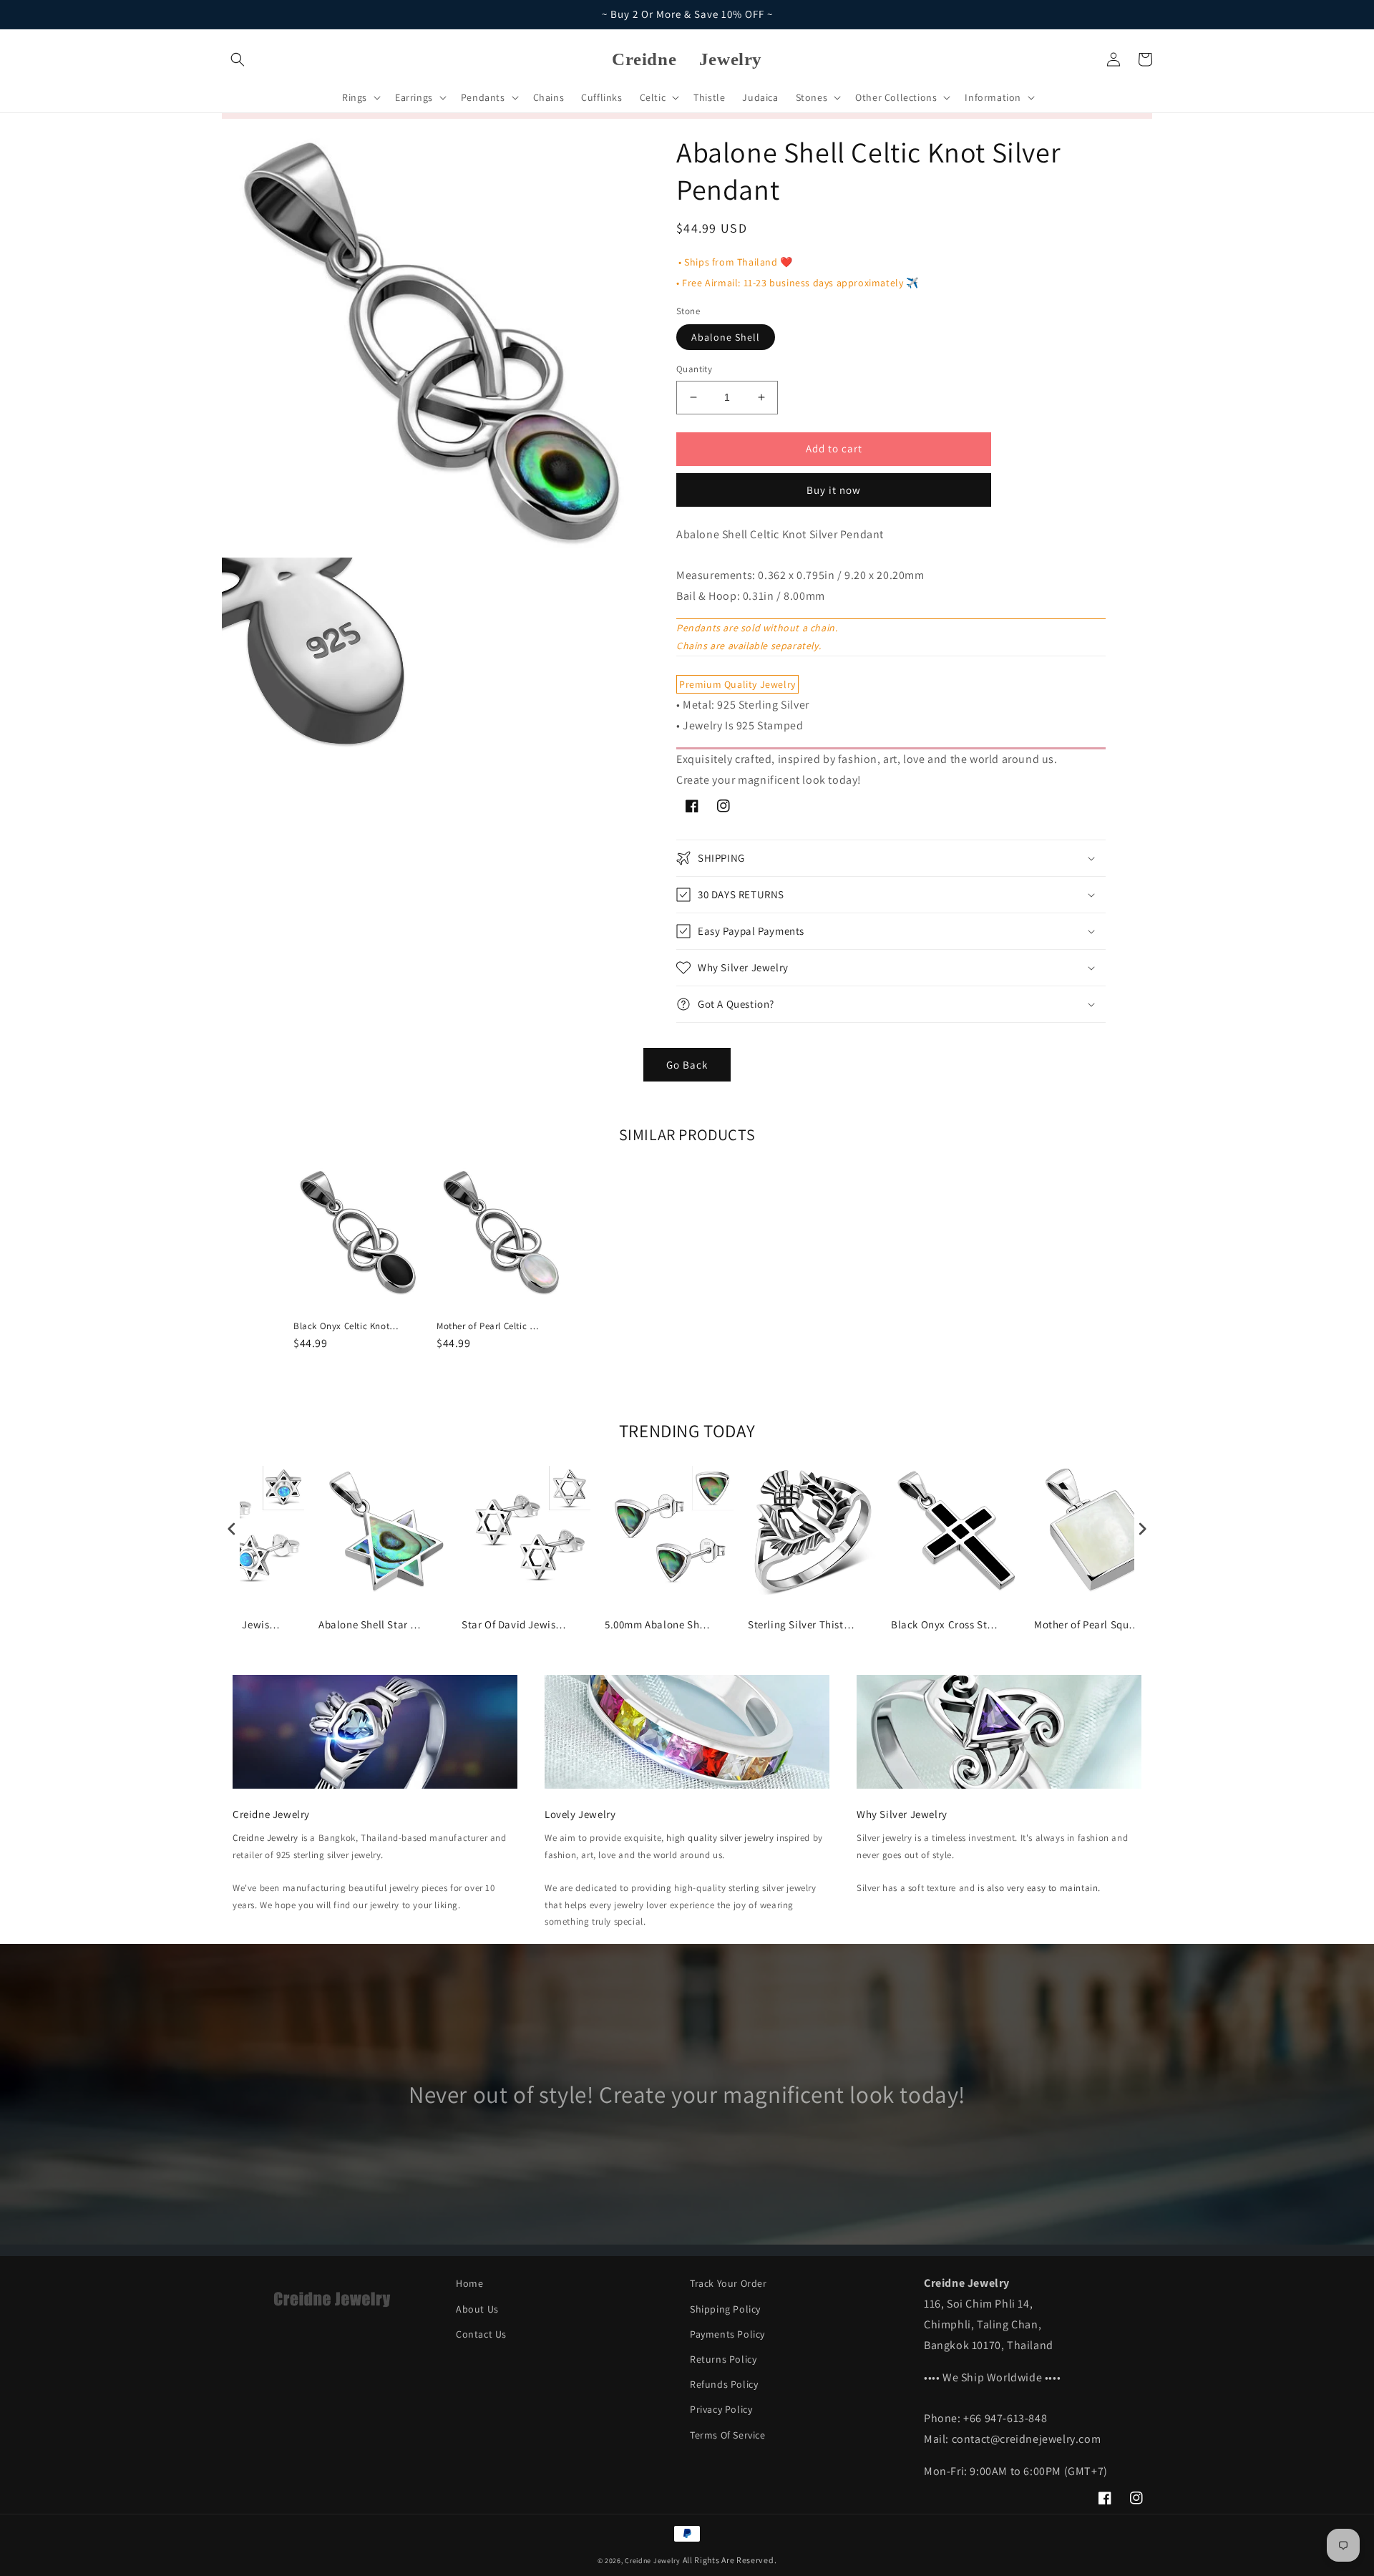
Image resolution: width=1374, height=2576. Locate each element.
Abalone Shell (726, 337)
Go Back (687, 1065)
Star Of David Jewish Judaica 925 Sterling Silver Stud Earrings (515, 1624)
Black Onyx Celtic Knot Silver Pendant (347, 1326)
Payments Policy (727, 2334)
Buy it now (834, 490)
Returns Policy (723, 2359)
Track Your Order (729, 2283)
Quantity (694, 369)
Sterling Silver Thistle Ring (801, 1624)
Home (469, 2283)
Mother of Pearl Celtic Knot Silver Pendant (490, 1326)
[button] (238, 59)
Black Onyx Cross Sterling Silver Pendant (945, 1624)
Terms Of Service (728, 2435)
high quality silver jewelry (720, 1838)
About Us (477, 2309)
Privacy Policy (721, 2409)
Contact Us (481, 2334)
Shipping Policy (725, 2309)
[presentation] (232, 1528)
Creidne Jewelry (265, 1838)
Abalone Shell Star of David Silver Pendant (372, 1624)
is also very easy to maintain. (1039, 1888)
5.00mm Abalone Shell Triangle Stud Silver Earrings (658, 1624)
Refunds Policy (724, 2384)
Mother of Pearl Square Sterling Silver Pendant (1088, 1624)
